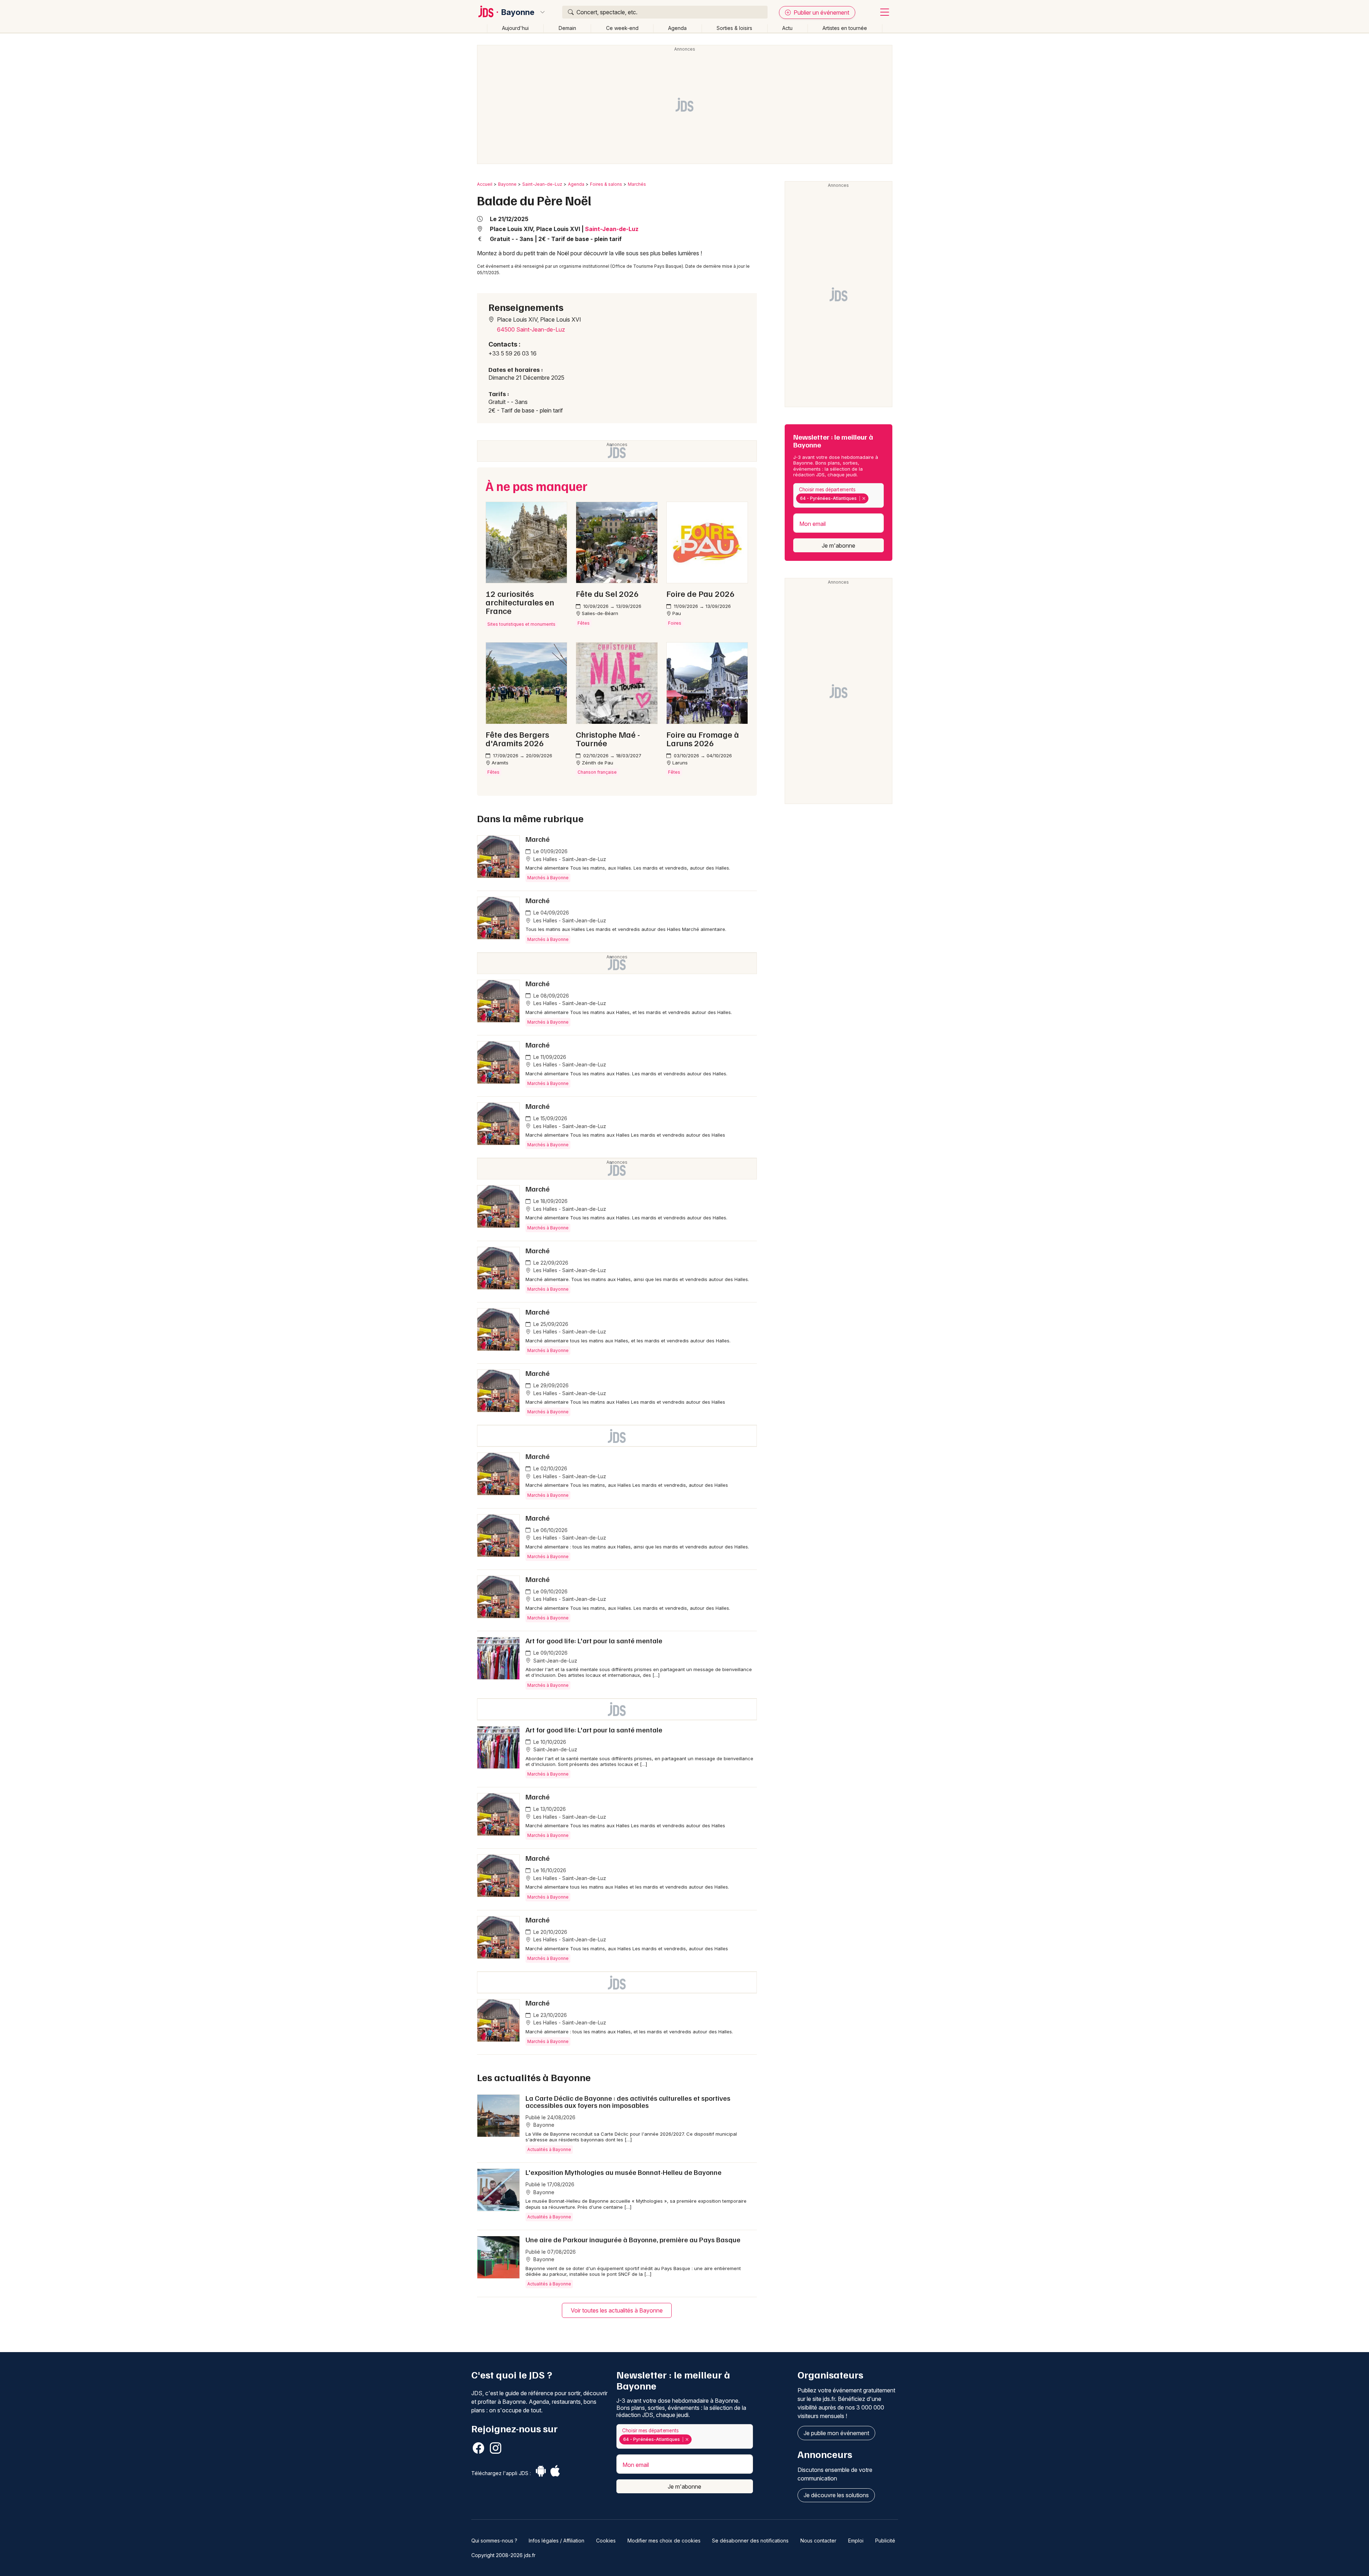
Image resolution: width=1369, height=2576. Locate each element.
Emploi (856, 2541)
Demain (567, 28)
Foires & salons (606, 184)
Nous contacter (818, 2541)
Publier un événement (821, 12)
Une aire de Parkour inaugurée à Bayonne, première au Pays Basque (633, 2239)
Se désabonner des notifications (750, 2541)
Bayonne (518, 12)
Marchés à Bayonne (548, 878)
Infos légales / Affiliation (557, 2541)
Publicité (885, 2541)
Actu (787, 28)
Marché (538, 839)
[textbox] (872, 498)
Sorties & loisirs (734, 28)
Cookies (606, 2541)
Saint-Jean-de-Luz (542, 184)
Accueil (485, 184)
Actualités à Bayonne (549, 2149)
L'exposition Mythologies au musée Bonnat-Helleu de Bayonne (624, 2172)
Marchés (637, 184)
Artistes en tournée (845, 28)
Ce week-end (622, 28)
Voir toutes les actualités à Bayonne (617, 2310)
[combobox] (839, 495)
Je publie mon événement (836, 2433)
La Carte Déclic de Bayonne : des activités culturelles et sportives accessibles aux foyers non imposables (628, 2101)
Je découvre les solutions (836, 2495)
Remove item (864, 498)
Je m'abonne (839, 546)
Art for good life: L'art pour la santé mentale (594, 1640)
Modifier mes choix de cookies (664, 2541)
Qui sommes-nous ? (494, 2541)
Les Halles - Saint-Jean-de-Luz (569, 859)
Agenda (677, 28)
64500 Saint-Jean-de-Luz (531, 329)
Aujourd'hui (515, 28)
